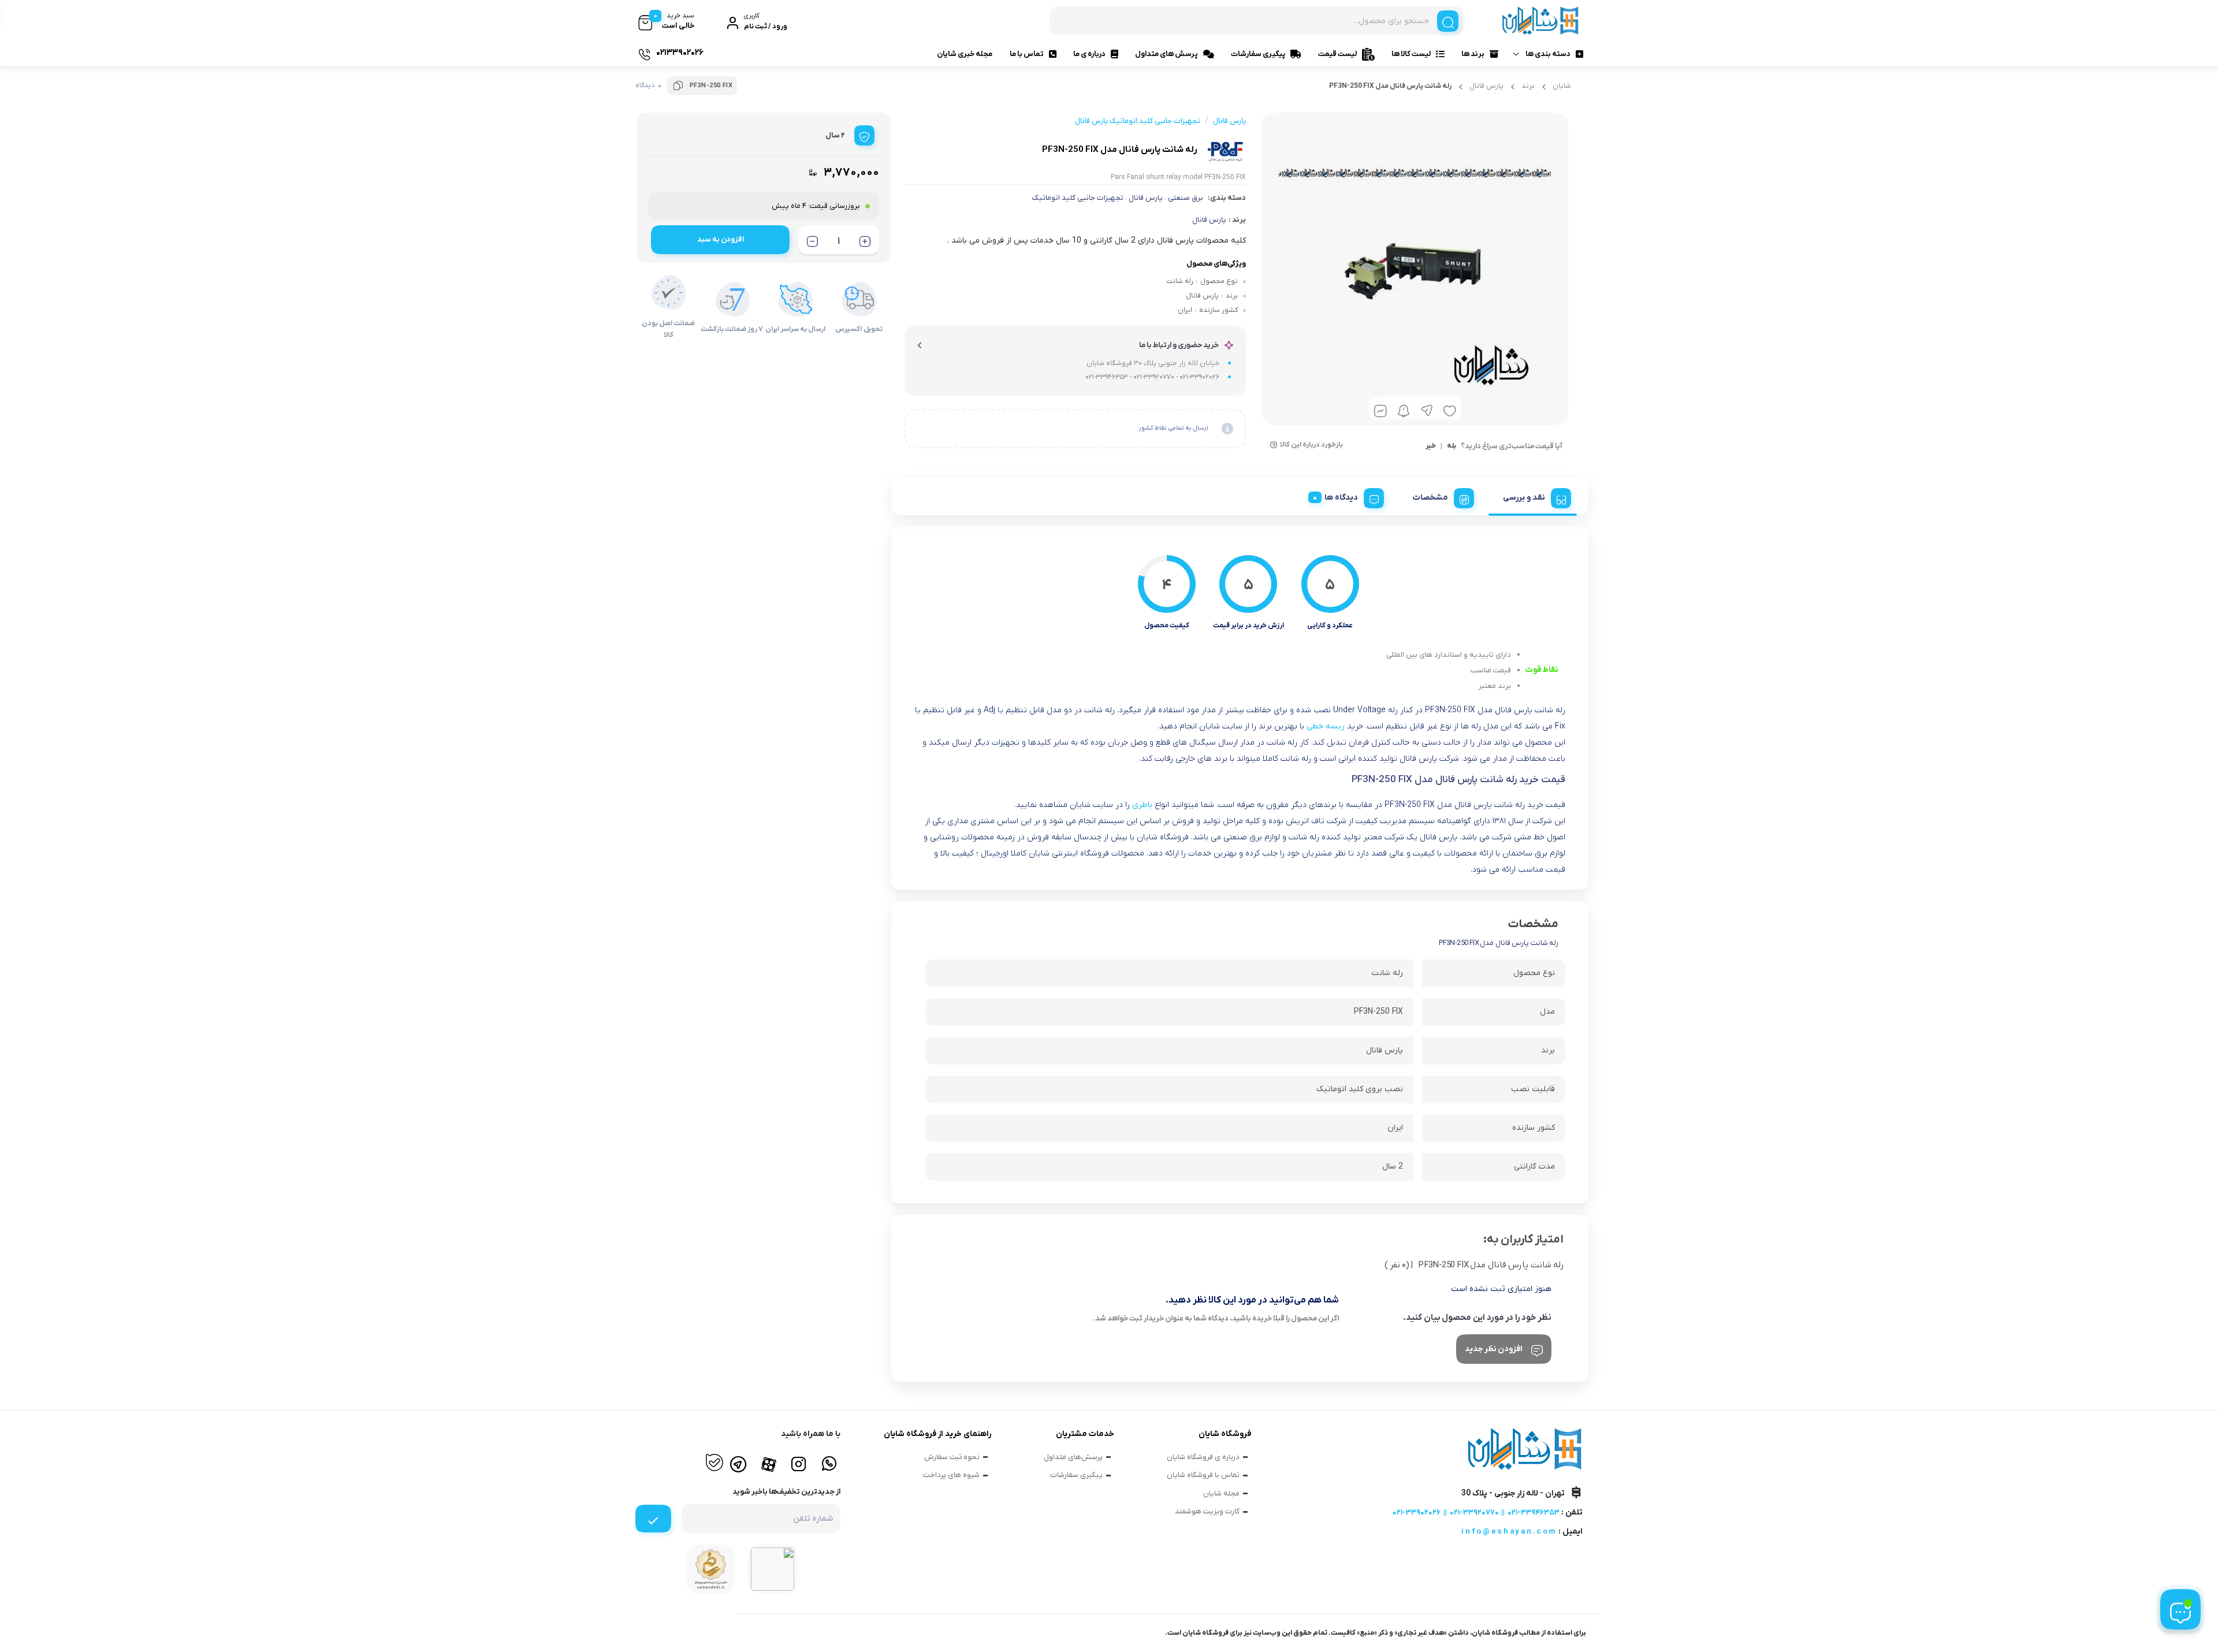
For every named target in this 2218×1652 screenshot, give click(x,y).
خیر (1431, 447)
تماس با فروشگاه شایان (1203, 1475)
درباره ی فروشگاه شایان (1203, 1457)
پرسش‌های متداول (1073, 1457)
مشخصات (1430, 498)
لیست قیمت (1337, 54)
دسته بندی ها (1548, 54)
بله (1452, 447)
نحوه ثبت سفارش (952, 1457)
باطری (1142, 805)
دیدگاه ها (1341, 498)
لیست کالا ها (1411, 54)
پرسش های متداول (1166, 54)
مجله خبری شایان (965, 54)
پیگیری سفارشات (1258, 54)
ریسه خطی (1327, 726)
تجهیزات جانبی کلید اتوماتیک (1078, 198)
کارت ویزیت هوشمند (1207, 1511)
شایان (1562, 86)
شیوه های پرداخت (951, 1475)
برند (1528, 86)
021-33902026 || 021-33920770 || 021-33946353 (1476, 1513)
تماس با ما (1027, 54)
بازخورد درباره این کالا (1311, 445)
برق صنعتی (1186, 198)
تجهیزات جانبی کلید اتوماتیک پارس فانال (1138, 121)
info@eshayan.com (1509, 1532)
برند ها (1473, 54)
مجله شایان (1221, 1493)
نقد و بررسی (1524, 498)
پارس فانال (1486, 86)
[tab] (1533, 496)
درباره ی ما (1089, 54)
